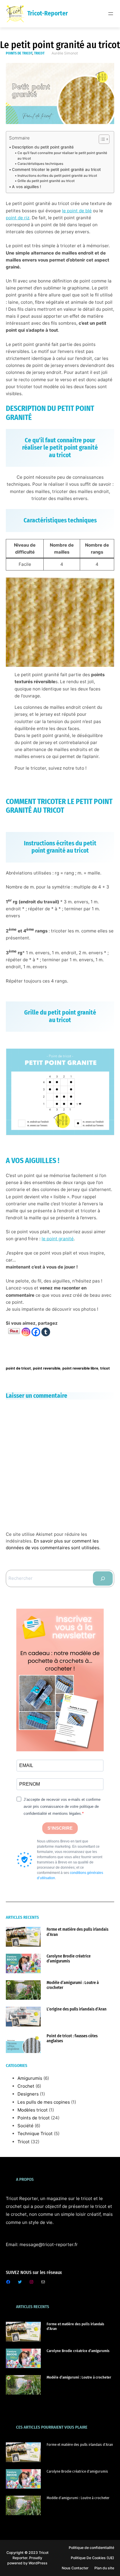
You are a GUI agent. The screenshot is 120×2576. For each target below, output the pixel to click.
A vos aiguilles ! (27, 187)
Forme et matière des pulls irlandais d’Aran (77, 1932)
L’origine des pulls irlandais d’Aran (77, 2009)
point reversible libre (80, 1368)
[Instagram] (26, 1332)
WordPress (38, 2563)
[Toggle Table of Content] (101, 139)
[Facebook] (36, 1332)
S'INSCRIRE (60, 1828)
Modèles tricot (33, 2110)
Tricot (39, 53)
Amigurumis (30, 2078)
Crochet (26, 2086)
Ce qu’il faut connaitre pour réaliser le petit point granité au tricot (62, 156)
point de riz (18, 218)
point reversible (47, 1368)
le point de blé (77, 211)
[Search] (103, 1578)
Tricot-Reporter (48, 13)
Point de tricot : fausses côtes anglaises (72, 2038)
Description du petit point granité (43, 147)
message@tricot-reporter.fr (49, 2244)
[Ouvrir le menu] (111, 14)
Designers (28, 2094)
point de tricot (18, 1368)
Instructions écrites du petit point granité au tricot (57, 176)
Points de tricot (19, 53)
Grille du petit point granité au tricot (46, 181)
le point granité (58, 1239)
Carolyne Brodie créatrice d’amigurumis (69, 1959)
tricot (105, 1368)
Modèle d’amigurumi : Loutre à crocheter (73, 1985)
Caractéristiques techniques (40, 164)
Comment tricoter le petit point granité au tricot (56, 169)
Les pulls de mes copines (44, 2102)
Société (25, 2126)
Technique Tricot (35, 2134)
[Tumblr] (46, 1332)
